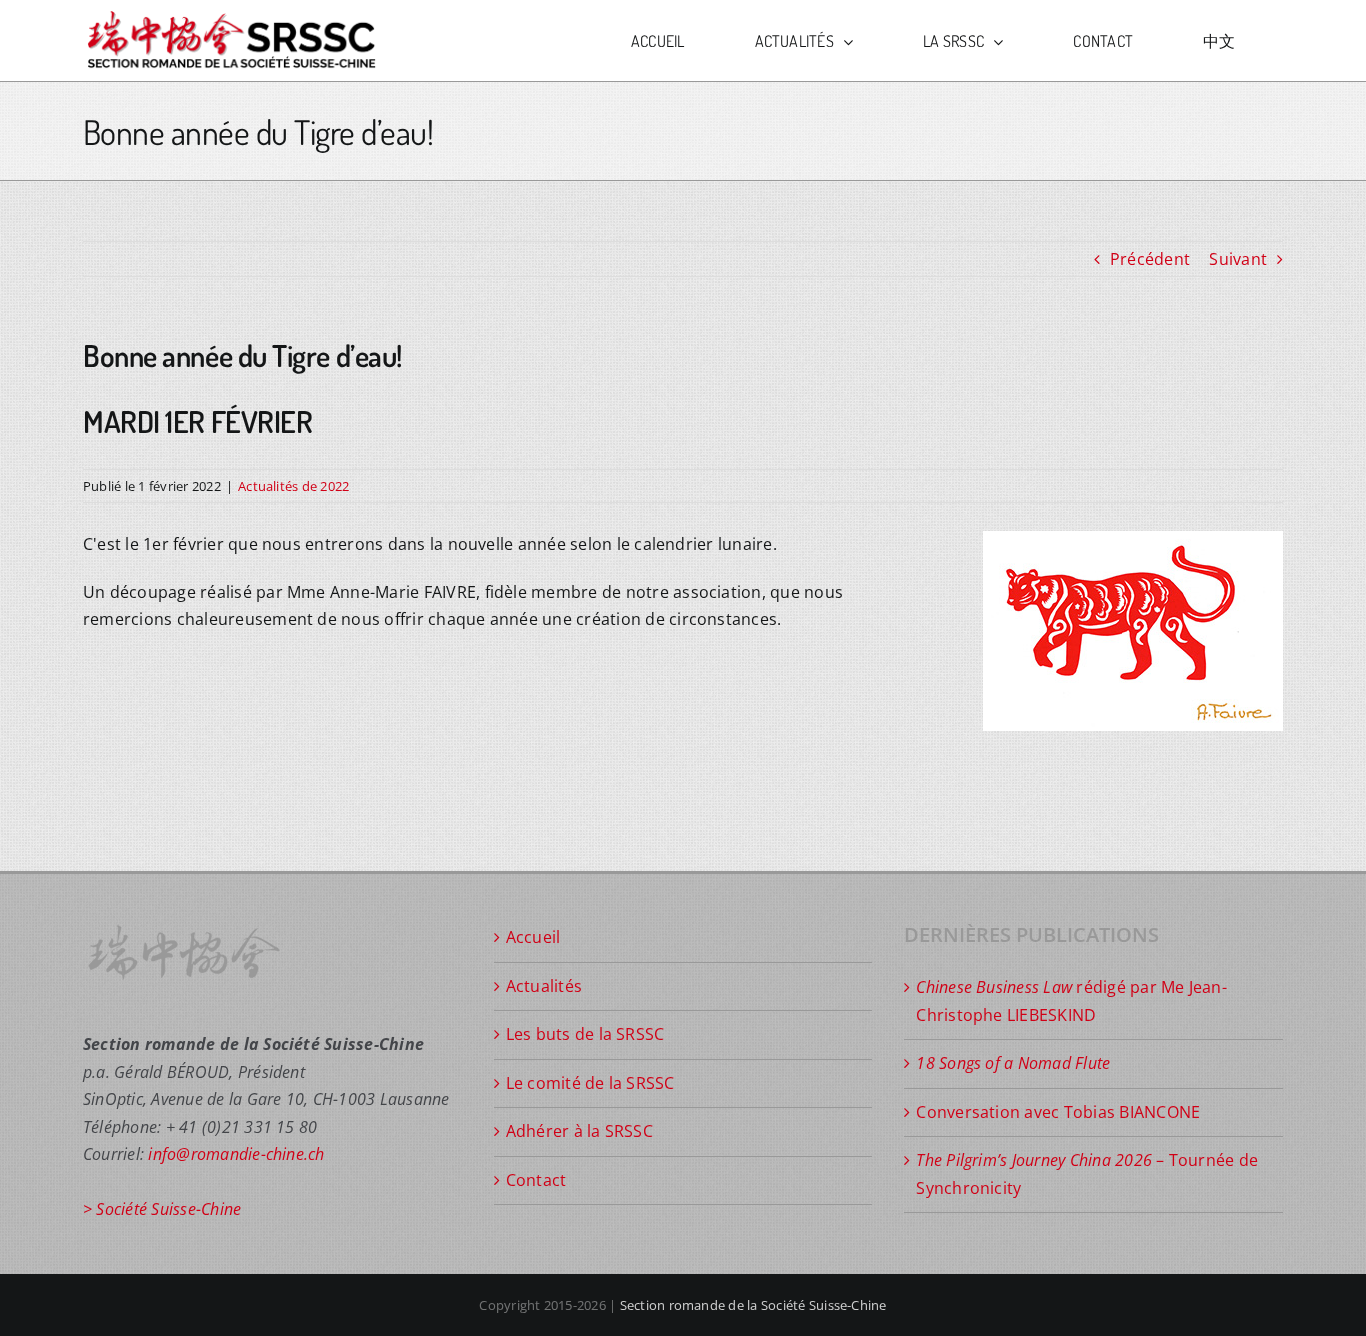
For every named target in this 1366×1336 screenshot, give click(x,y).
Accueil (533, 937)
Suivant (1238, 259)
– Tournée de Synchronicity (1087, 1174)
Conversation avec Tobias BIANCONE (1058, 1112)
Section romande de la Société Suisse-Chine (753, 1305)
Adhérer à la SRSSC (579, 1131)
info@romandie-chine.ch (236, 1154)
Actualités (544, 986)
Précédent (1150, 259)
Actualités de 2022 (293, 486)
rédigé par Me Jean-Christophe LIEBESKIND (1071, 1001)
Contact (536, 1180)
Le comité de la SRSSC (590, 1083)
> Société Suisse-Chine (162, 1209)
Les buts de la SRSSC (585, 1034)
